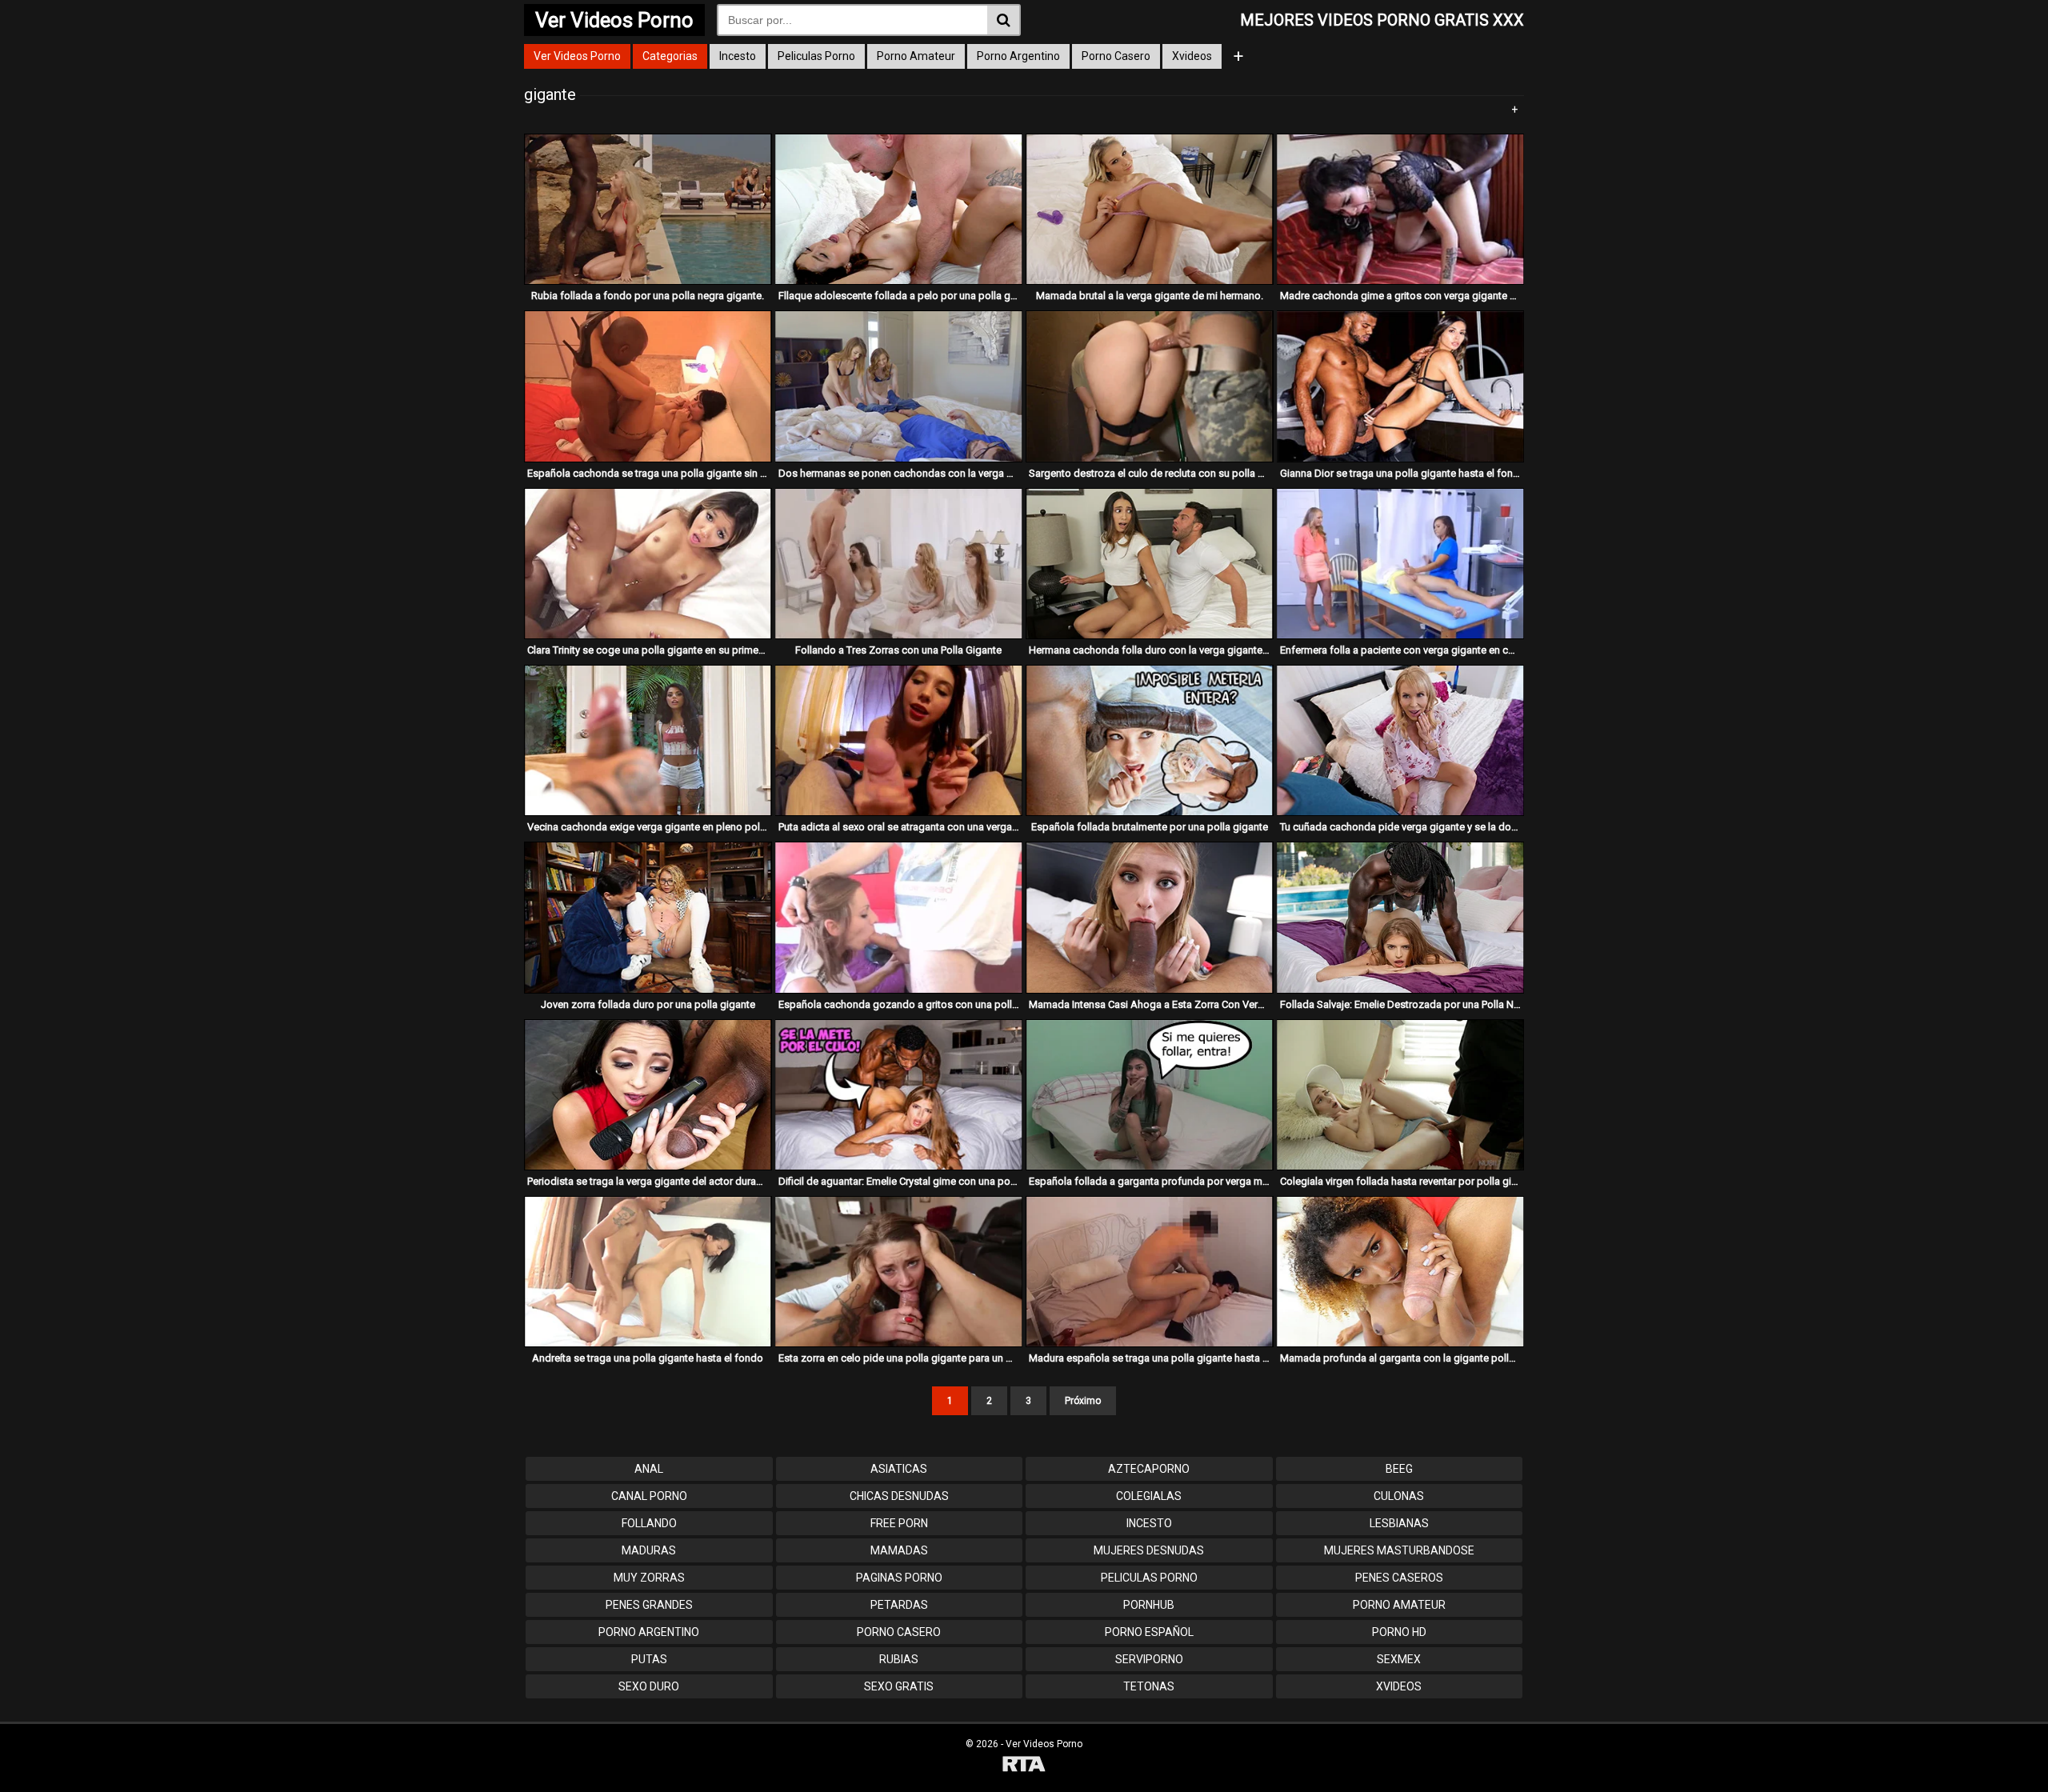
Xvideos (1192, 56)
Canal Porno (649, 1496)
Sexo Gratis (899, 1686)
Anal (649, 1469)
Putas (649, 1659)
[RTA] (1024, 1766)
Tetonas (1149, 1686)
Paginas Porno (899, 1578)
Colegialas (1149, 1496)
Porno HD (1399, 1632)
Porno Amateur (916, 56)
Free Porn (899, 1523)
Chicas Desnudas (899, 1496)
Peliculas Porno (816, 56)
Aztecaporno (1149, 1469)
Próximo (1083, 1401)
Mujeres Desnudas (1149, 1550)
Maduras (649, 1550)
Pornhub (1149, 1605)
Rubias (899, 1659)
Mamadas (899, 1550)
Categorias (670, 56)
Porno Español (1149, 1632)
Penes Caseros (1399, 1578)
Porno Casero (1116, 56)
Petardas (899, 1605)
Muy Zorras (649, 1578)
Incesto (738, 56)
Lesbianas (1399, 1523)
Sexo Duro (649, 1686)
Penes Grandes (649, 1605)
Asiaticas (899, 1469)
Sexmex (1399, 1659)
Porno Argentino (1018, 56)
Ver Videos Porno (577, 56)
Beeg (1399, 1469)
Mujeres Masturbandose (1399, 1550)
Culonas (1399, 1496)
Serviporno (1149, 1659)
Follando (649, 1523)
